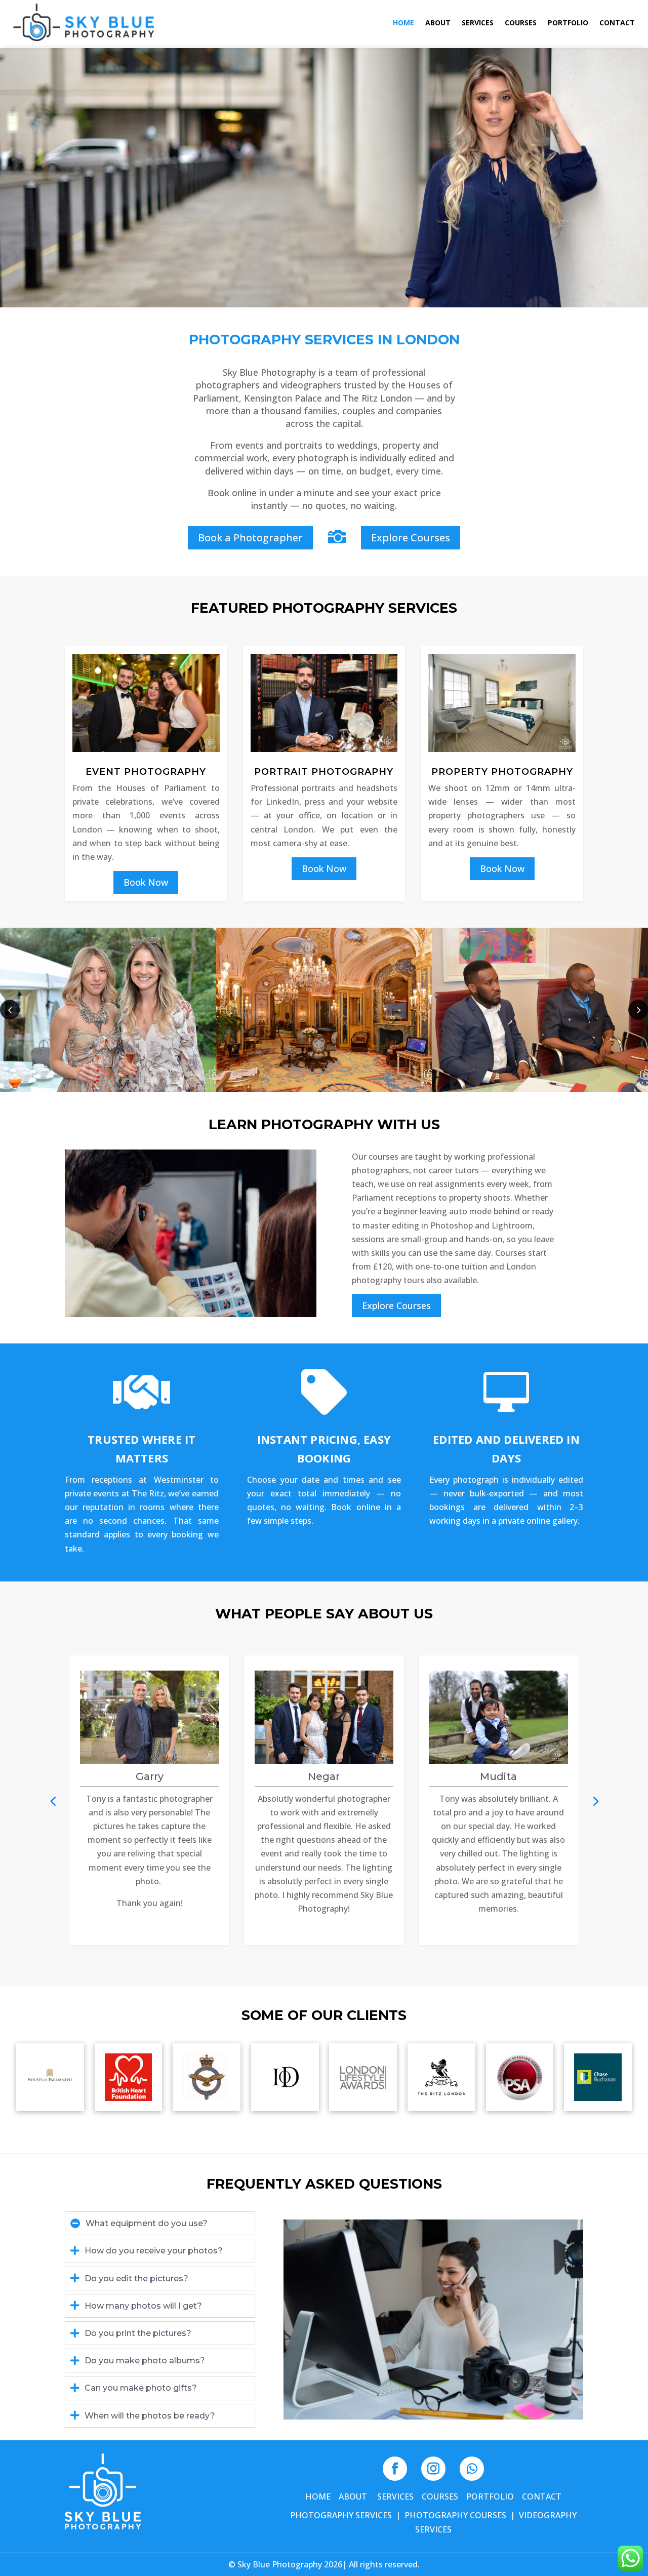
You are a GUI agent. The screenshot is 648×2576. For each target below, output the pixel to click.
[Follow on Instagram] (433, 2469)
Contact (617, 23)
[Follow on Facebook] (395, 2469)
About (438, 23)
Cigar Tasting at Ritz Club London (108, 1003)
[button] (638, 1009)
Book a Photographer (250, 538)
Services (478, 23)
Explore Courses (411, 538)
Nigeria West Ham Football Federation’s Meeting (324, 1010)
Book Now (146, 882)
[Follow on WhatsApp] (472, 2469)
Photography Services (341, 2515)
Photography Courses (455, 2515)
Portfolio (568, 23)
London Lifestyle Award (540, 1003)
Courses (521, 23)
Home (403, 23)
